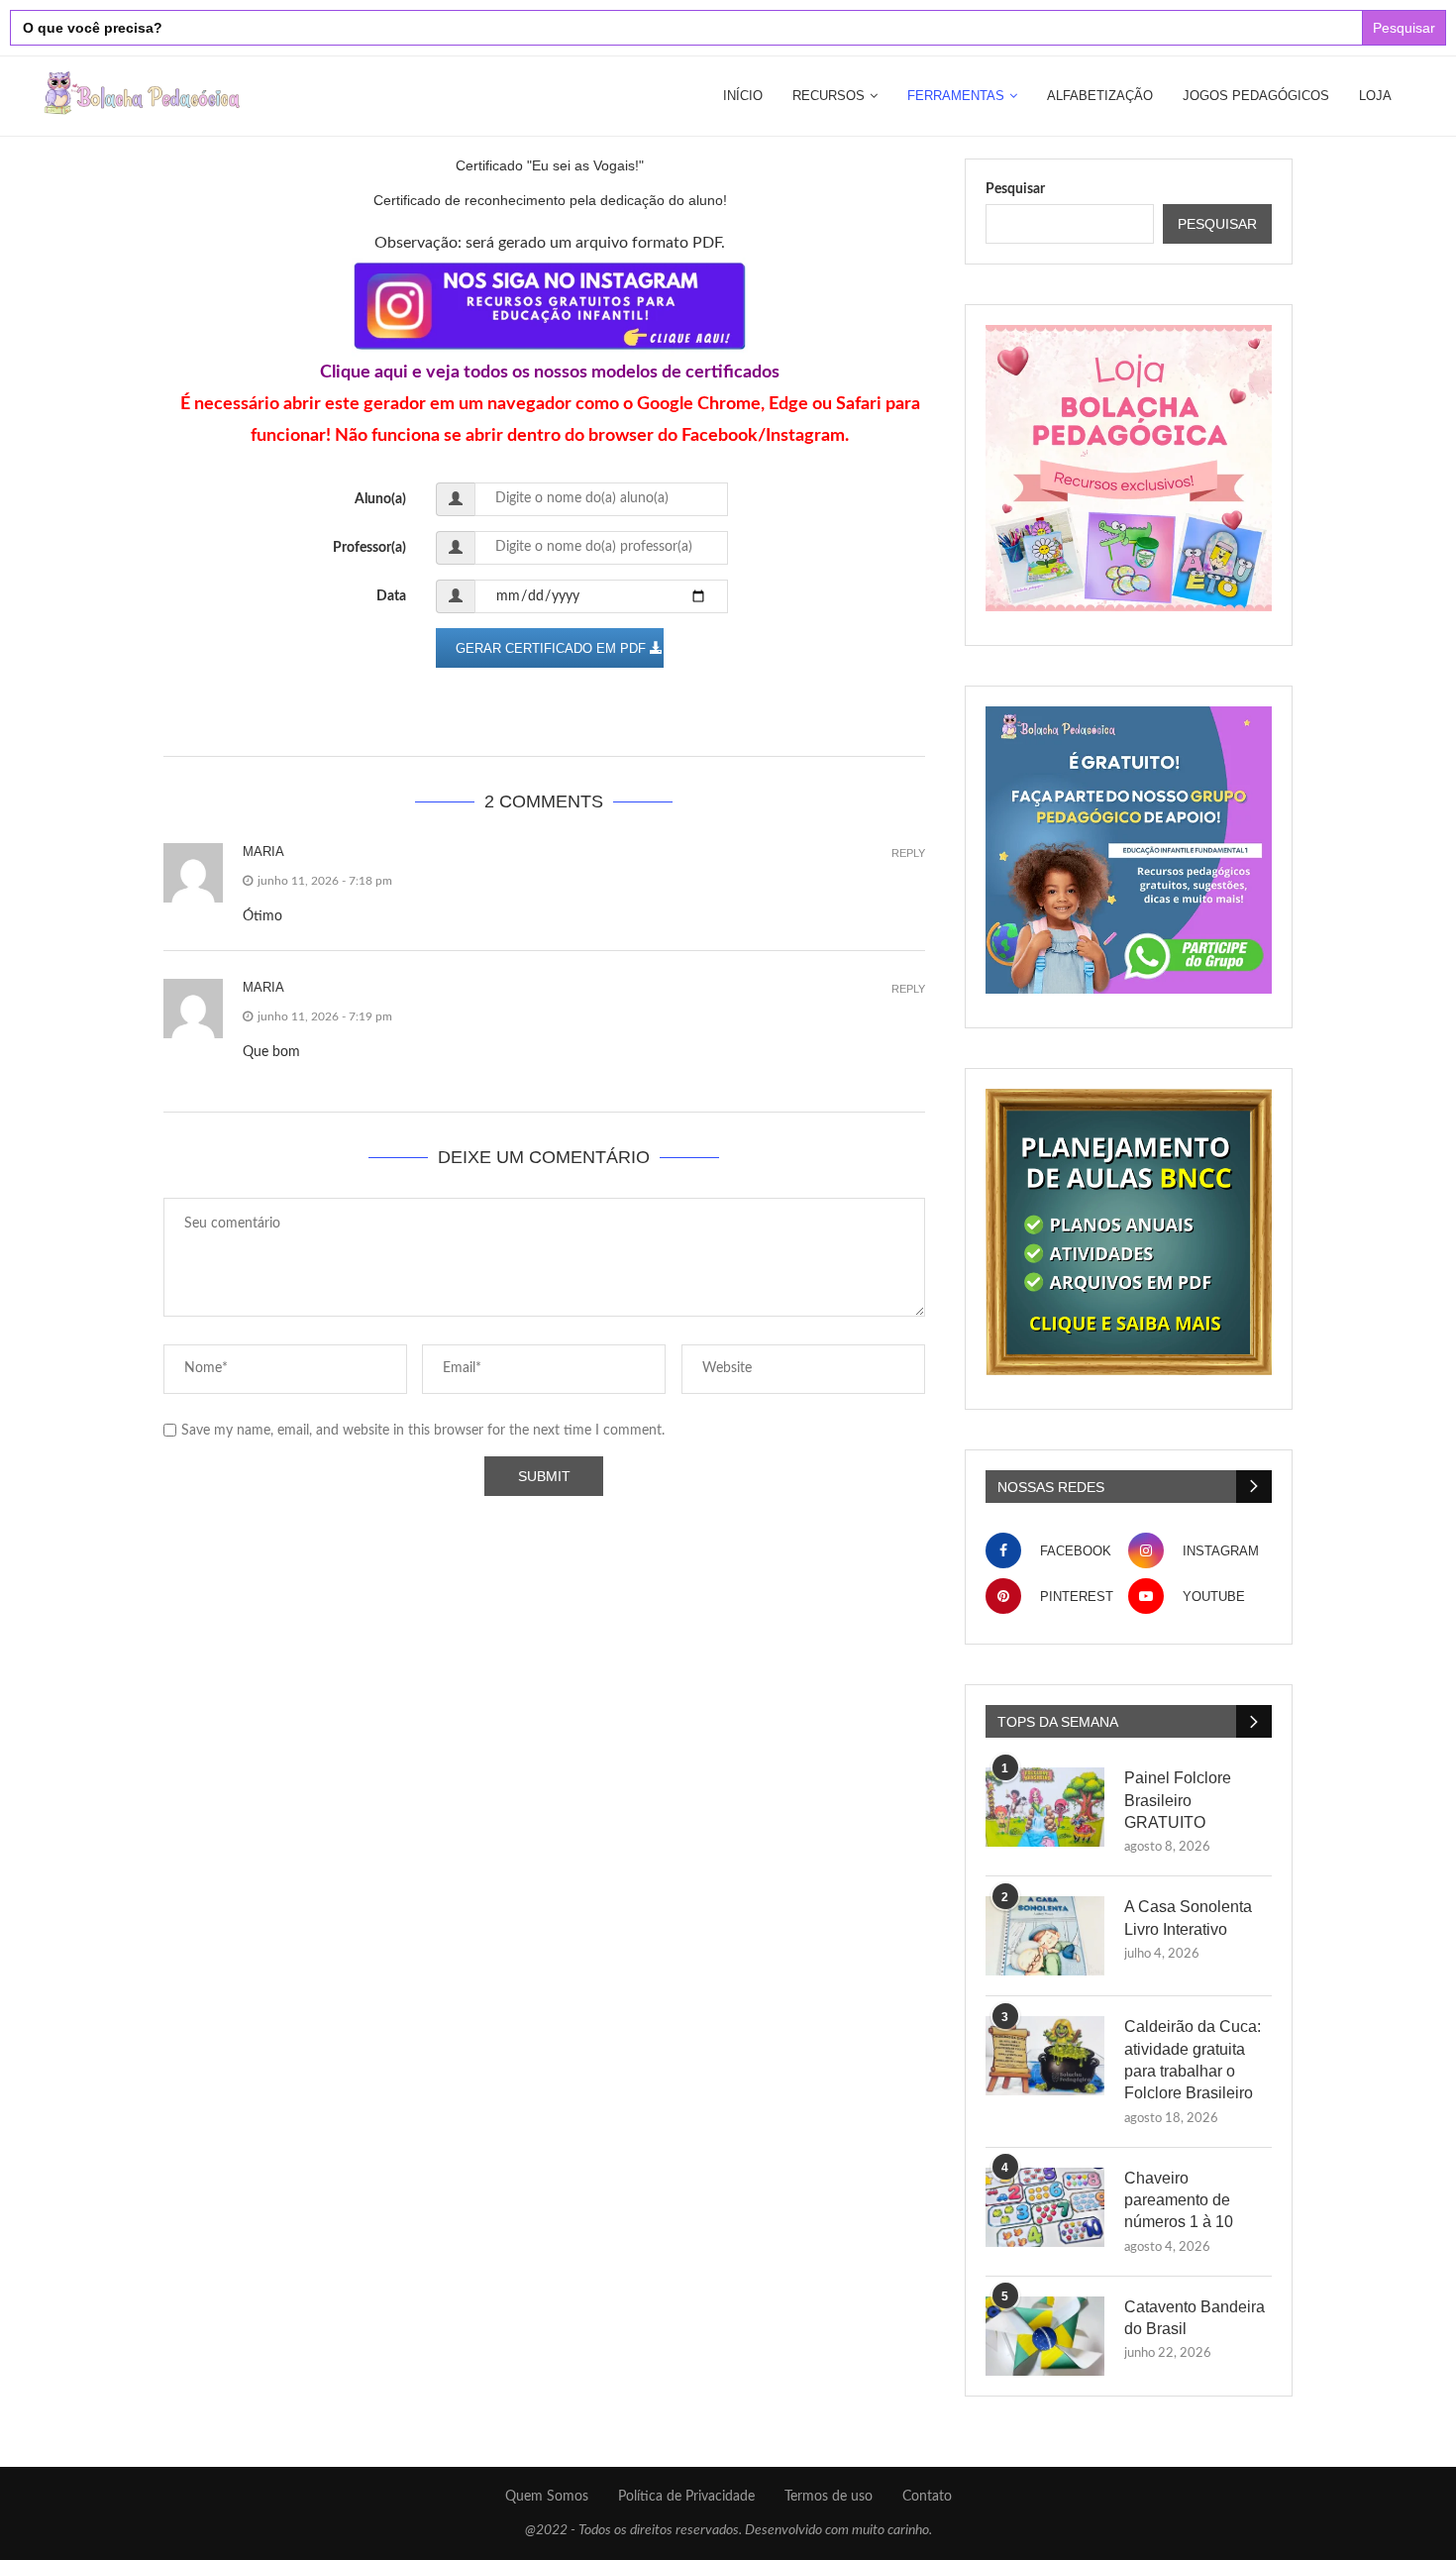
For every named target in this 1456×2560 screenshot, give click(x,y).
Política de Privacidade (686, 2497)
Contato (927, 2497)
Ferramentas (956, 96)
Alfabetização (1100, 96)
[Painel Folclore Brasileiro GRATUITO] (1045, 1807)
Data (391, 596)
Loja (1375, 96)
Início (743, 96)
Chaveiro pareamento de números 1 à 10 (1179, 2200)
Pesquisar (1015, 189)
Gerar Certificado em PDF (553, 648)
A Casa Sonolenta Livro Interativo (1188, 1918)
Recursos (829, 96)
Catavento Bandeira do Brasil (1195, 2318)
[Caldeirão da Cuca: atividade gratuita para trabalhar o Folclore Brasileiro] (1045, 2056)
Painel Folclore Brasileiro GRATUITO (1178, 1800)
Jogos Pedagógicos (1256, 96)
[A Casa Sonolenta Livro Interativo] (1045, 1936)
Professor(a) (369, 548)
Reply (908, 853)
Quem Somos (547, 2497)
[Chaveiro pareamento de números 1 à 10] (1045, 2207)
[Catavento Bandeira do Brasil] (1045, 2336)
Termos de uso (829, 2497)
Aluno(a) (380, 499)
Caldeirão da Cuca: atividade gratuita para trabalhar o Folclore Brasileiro (1193, 2060)
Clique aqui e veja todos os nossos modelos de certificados (550, 373)
